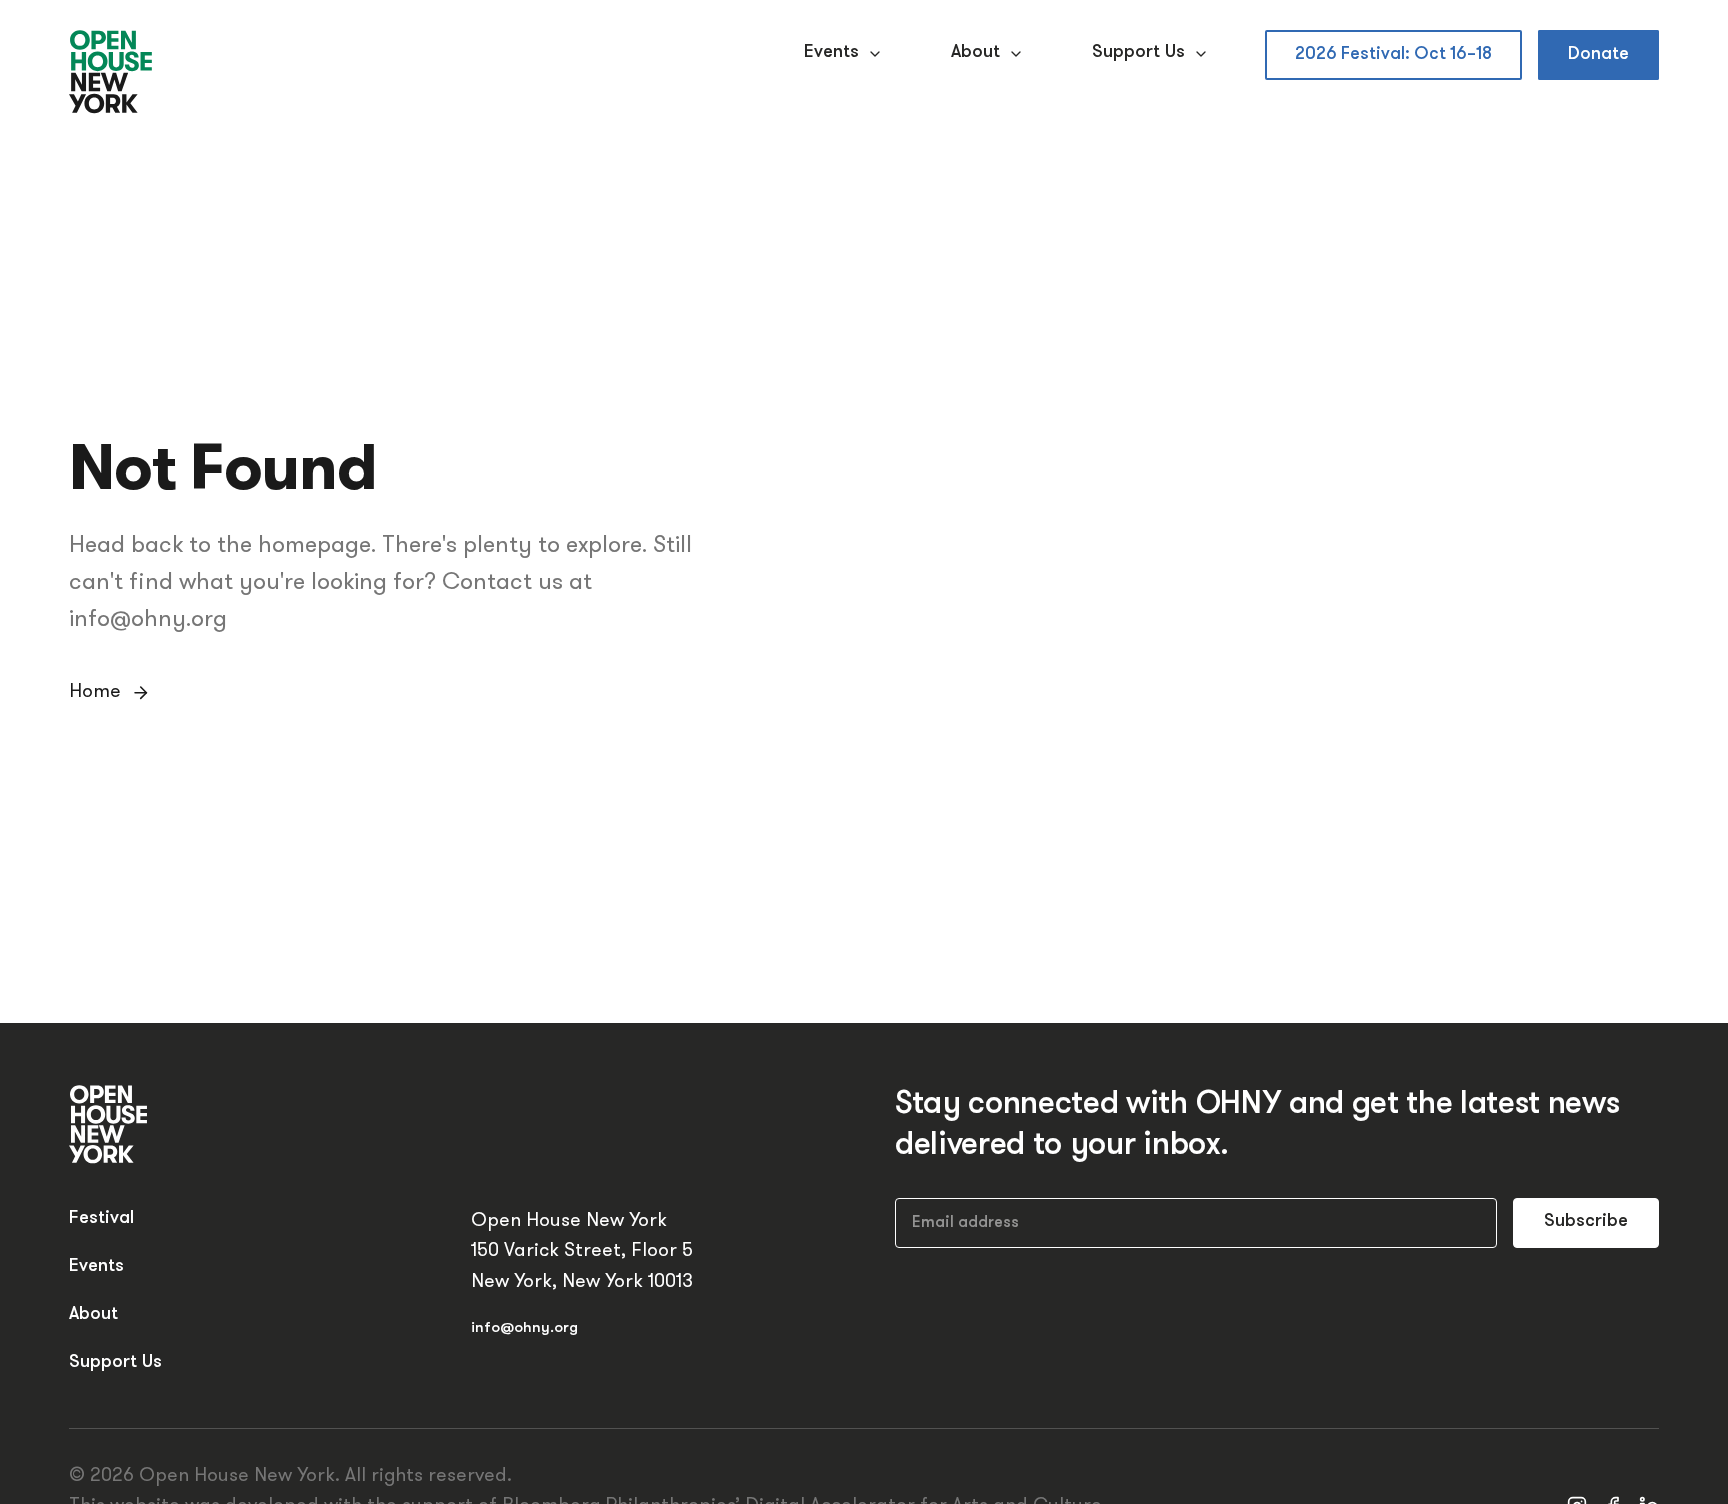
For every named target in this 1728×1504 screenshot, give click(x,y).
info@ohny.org (524, 1328)
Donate (1598, 54)
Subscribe (1586, 1222)
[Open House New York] (111, 73)
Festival (101, 1219)
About (975, 53)
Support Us (1138, 53)
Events (831, 53)
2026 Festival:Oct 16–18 (1393, 54)
